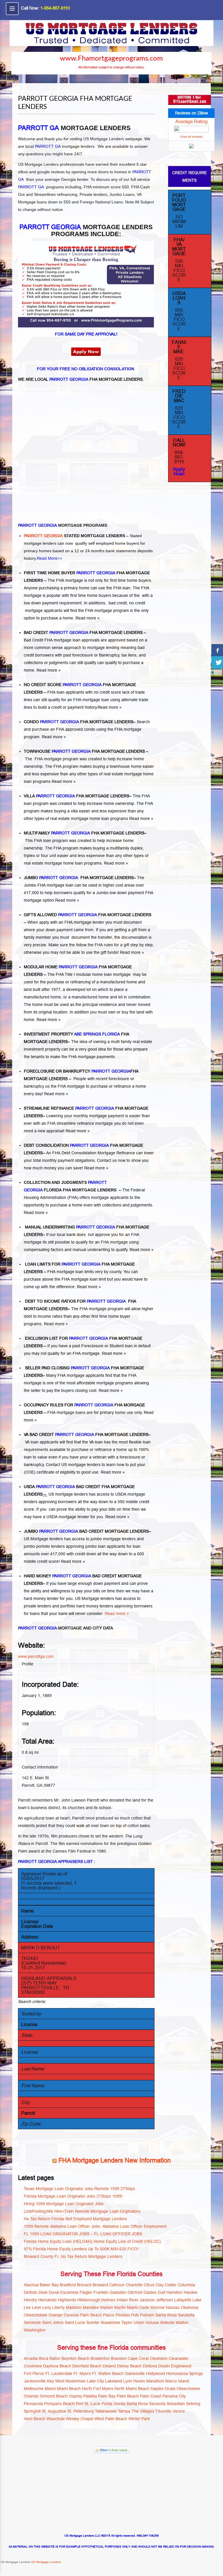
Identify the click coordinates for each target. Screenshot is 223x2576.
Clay (160, 2285)
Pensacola (33, 2404)
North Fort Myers (98, 2389)
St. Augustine (54, 2411)
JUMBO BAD (56, 1531)
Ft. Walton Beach (108, 2373)
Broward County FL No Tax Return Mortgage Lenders (73, 2256)
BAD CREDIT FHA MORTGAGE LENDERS (83, 632)
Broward (100, 2285)
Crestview (33, 2366)
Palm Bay (107, 2396)
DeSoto (31, 2292)
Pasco (109, 2315)
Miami (50, 2389)
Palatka (90, 2396)
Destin (164, 2366)
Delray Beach (129, 2366)
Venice (179, 2411)
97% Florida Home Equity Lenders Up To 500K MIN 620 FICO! (81, 2249)
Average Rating (191, 121)
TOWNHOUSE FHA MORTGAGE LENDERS (84, 751)
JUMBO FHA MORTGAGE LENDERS (79, 878)
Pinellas (123, 2315)
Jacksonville (35, 2381)
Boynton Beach (75, 2358)
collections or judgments (47, 663)
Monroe (158, 2307)
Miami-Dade (138, 2307)
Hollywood (155, 2373)
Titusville (163, 2411)
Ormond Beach (54, 2396)
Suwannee (110, 2322)
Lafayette (183, 2300)
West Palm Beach (111, 2419)
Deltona (150, 2366)
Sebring (193, 2404)
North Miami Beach (132, 2389)
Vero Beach (35, 2419)
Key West (56, 2381)
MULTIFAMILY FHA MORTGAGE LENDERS (84, 833)
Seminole (32, 2322)
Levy (47, 2307)
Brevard (84, 2285)
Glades (150, 2292)
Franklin (101, 2292)
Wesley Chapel (80, 2419)
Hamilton (175, 2292)
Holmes (108, 2300)
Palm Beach (91, 2315)
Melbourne (34, 2389)
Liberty (59, 2307)
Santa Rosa (166, 2315)
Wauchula (56, 2419)
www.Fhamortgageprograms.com (111, 59)
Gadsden (118, 2292)
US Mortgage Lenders (45, 2562)
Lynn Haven (134, 2381)
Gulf (161, 2292)
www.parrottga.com (36, 1656)
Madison (74, 2307)
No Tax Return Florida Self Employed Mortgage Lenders (75, 2219)
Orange (55, 2315)
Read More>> (50, 558)
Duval (54, 2292)
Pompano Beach (59, 2404)
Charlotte (134, 2285)
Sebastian (176, 2404)
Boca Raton (50, 2358)
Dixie (43, 2292)
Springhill (32, 2411)
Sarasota (186, 2315)
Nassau (173, 2307)
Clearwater (179, 2358)
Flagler (86, 2292)
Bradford (68, 2285)
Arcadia (31, 2358)
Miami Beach (69, 2389)
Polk (135, 2315)
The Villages (143, 2411)
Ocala (170, 2389)
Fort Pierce (34, 2373)
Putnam (147, 2315)
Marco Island (177, 2381)
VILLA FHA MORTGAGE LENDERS (77, 796)
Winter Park (139, 2419)
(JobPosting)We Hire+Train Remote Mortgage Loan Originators (82, 2211)
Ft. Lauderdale (59, 2373)
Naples (157, 2389)
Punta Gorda (113, 2404)
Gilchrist (135, 2292)
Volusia (152, 2322)
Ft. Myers (82, 2373)
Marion (107, 2307)
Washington (35, 2330)
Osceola (71, 2315)
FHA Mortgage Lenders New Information (115, 2160)
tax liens (129, 655)
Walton (182, 2322)
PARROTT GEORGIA (44, 536)
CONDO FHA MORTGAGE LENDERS (79, 722)
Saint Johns (53, 2322)
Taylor (127, 2322)
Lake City (95, 2381)
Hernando (47, 2300)
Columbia (186, 2285)
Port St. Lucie (88, 2404)
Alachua (31, 2285)
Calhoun (117, 2285)
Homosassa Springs (185, 2373)
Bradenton (100, 2358)
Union (139, 2322)
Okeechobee (36, 2315)
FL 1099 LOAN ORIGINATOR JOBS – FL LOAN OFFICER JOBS (83, 2234)
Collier (171, 2285)
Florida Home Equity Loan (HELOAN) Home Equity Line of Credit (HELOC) (92, 2241)
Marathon (155, 2381)
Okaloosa (190, 2307)
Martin (120, 2307)
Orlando (31, 2396)
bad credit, (118, 603)
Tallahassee (106, 2411)
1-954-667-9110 (55, 8)
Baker (45, 2285)
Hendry (30, 2300)
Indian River (127, 2300)
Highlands (67, 2300)
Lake (197, 2300)
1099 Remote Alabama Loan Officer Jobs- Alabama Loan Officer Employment (95, 2226)
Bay (55, 2285)
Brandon (119, 2358)
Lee (27, 2307)
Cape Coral (138, 2358)
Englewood (181, 2366)
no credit (137, 603)
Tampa (124, 2411)
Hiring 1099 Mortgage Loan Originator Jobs (64, 2204)
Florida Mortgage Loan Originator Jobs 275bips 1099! (73, 2196)
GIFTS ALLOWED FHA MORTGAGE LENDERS (88, 915)
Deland (109, 2366)
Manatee (91, 2307)
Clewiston (159, 2358)
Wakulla (167, 2322)
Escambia (69, 2292)
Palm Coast (151, 2396)
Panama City (174, 2396)
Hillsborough (89, 2300)
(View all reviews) (191, 137)
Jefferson (164, 2300)
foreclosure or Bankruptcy (96, 655)
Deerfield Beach (87, 2366)
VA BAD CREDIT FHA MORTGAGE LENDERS (86, 1434)
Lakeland (114, 2381)
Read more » (88, 618)
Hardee (191, 2292)
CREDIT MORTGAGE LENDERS (119, 1531)
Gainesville (135, 2373)
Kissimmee (76, 2381)
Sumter (93, 2322)
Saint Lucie (75, 2322)
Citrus (149, 2285)
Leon (37, 2307)
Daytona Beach (57, 2366)
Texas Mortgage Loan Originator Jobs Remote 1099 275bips (79, 2189)
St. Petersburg (81, 2411)
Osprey (75, 2396)
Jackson (147, 2300)
